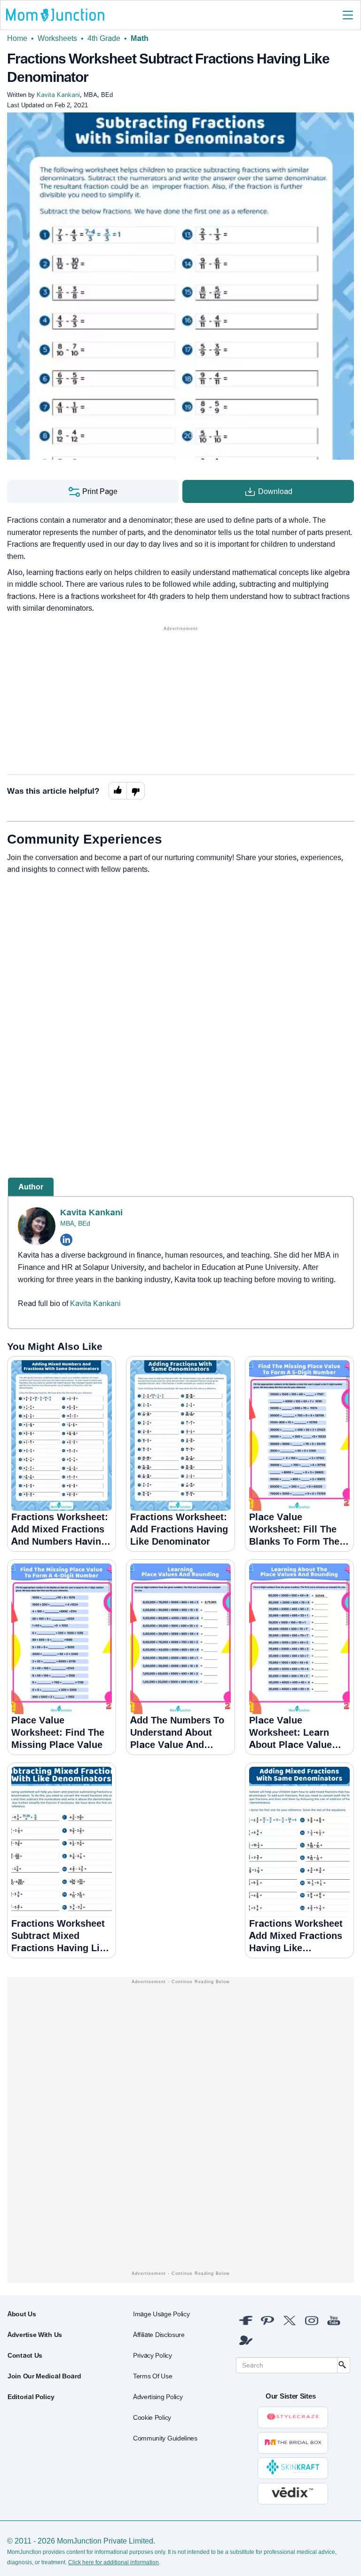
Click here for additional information (114, 2562)
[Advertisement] (180, 699)
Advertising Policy (158, 2397)
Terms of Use (153, 2376)
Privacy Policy (153, 2355)
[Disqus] (180, 1010)
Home (17, 38)
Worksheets (57, 38)
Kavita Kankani (91, 1212)
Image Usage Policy (161, 2314)
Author (31, 1187)
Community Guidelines (165, 2438)
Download (274, 491)
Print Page (99, 491)
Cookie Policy (152, 2417)
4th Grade (104, 38)
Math (140, 38)
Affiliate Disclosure (159, 2335)
